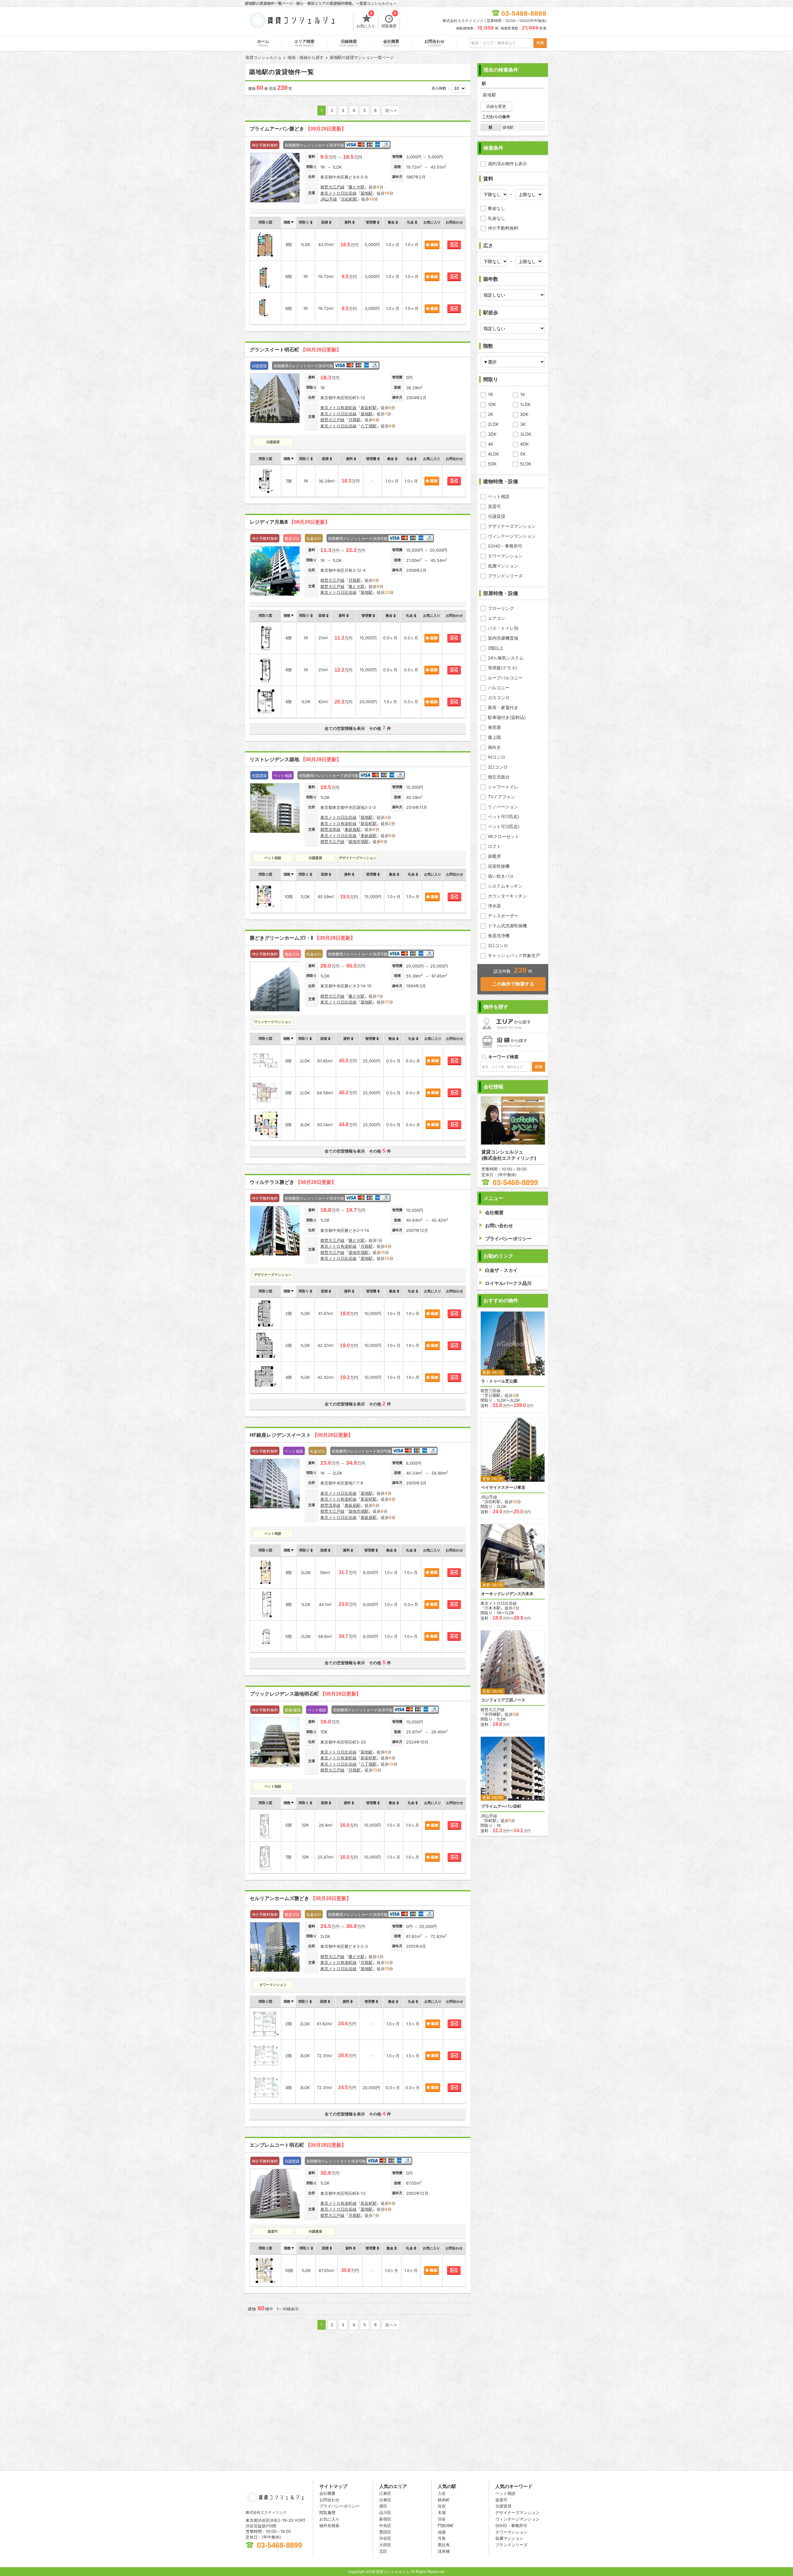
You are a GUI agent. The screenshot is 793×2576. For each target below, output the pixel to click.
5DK (492, 464)
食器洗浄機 (499, 935)
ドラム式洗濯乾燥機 (507, 926)
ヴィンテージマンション (512, 536)
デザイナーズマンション (512, 526)
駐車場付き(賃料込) (507, 717)
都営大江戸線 (332, 187)
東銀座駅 (353, 829)
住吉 (442, 2506)
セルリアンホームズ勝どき (300, 1898)
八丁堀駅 (369, 426)
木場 (442, 2512)
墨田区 (385, 2532)
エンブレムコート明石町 (298, 2145)
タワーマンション (505, 556)
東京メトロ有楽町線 (338, 408)
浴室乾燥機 (499, 866)
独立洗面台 (499, 777)
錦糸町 (444, 2500)
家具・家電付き (503, 707)
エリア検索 (304, 43)
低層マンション (503, 566)
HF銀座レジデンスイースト (301, 1435)
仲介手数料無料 (503, 228)
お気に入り (366, 20)
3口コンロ (498, 945)
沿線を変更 (496, 106)
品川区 (385, 2512)
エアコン (497, 618)
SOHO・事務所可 (505, 546)
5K (523, 454)
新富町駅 (369, 408)
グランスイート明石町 (296, 350)
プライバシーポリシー (340, 2506)
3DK (492, 434)
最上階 (494, 737)
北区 (383, 2551)
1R (490, 394)
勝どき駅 (357, 187)
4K (491, 444)
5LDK (526, 464)
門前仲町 (446, 2525)
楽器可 (494, 506)
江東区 (385, 2493)
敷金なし (497, 208)
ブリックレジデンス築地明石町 (305, 1694)
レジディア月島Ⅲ (290, 522)
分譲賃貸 (497, 516)
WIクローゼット (504, 836)
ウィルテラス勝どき (293, 1182)
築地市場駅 (359, 841)
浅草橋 (444, 2551)
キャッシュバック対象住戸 (514, 955)
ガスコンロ (499, 697)
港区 (383, 2506)
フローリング (501, 608)
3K (523, 424)
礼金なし (497, 218)
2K (491, 414)
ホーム (263, 43)
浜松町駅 (349, 199)
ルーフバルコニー (505, 678)
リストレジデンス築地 (296, 759)
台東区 (385, 2500)
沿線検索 (349, 43)
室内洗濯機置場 (503, 638)
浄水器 (494, 906)
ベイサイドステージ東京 (503, 1487)
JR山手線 (329, 199)
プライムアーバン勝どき (298, 129)
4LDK (493, 454)
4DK (524, 444)
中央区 (385, 2525)
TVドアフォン (502, 797)
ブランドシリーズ (505, 576)
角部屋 (494, 727)
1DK (492, 404)
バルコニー (499, 688)
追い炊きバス (501, 876)
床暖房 (494, 856)
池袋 (442, 2532)
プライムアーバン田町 (501, 1806)
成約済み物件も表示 (507, 163)
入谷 (442, 2493)
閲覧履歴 (389, 20)
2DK (524, 414)
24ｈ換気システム (506, 658)
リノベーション (503, 807)
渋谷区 (385, 2538)
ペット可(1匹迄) (504, 816)
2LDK (493, 424)
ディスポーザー (503, 916)
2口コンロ (498, 767)
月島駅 (355, 420)
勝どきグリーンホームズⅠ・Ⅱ (302, 938)
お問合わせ (434, 43)
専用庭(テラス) (502, 668)
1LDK (525, 404)
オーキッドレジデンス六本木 (507, 1594)
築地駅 (367, 193)
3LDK (526, 434)
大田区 (385, 2545)
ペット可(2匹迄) (504, 826)
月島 (442, 2538)
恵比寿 (444, 2545)
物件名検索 (329, 2525)
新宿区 (385, 2519)
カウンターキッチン (507, 896)
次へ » (391, 110)
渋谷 (442, 2519)
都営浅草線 (330, 829)
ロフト (494, 846)
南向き (494, 747)
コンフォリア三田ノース (503, 1700)
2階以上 (496, 648)
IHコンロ (497, 757)
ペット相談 (499, 496)
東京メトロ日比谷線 (338, 193)
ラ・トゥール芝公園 (499, 1381)
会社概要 (391, 43)
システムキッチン (505, 886)
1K (523, 394)
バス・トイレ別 (503, 628)
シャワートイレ (503, 787)
